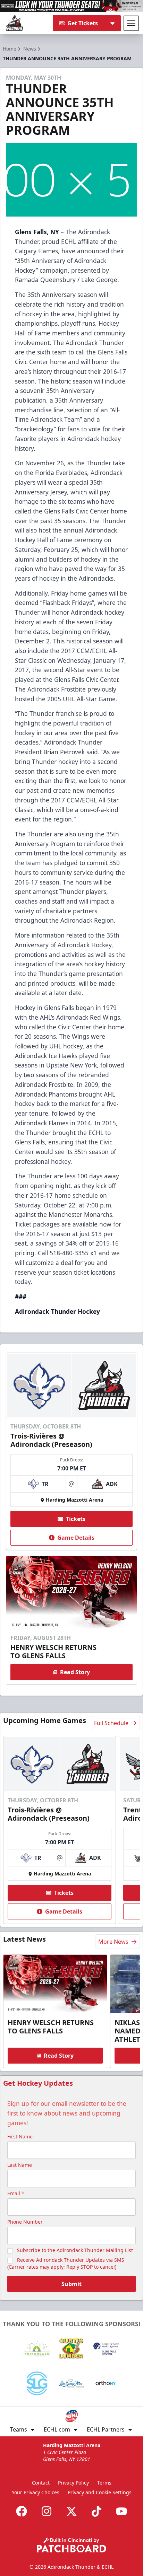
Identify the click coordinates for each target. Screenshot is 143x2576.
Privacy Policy (73, 2483)
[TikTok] (96, 2511)
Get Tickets (83, 23)
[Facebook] (22, 2511)
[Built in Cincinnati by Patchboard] (71, 2545)
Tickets (76, 1519)
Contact (41, 2483)
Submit (71, 2284)
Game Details (76, 1538)
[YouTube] (121, 2511)
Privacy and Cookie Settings (100, 2492)
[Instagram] (47, 2511)
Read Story (75, 1672)
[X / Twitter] (71, 2511)
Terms (104, 2483)
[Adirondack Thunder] (15, 23)
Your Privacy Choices (36, 2492)
